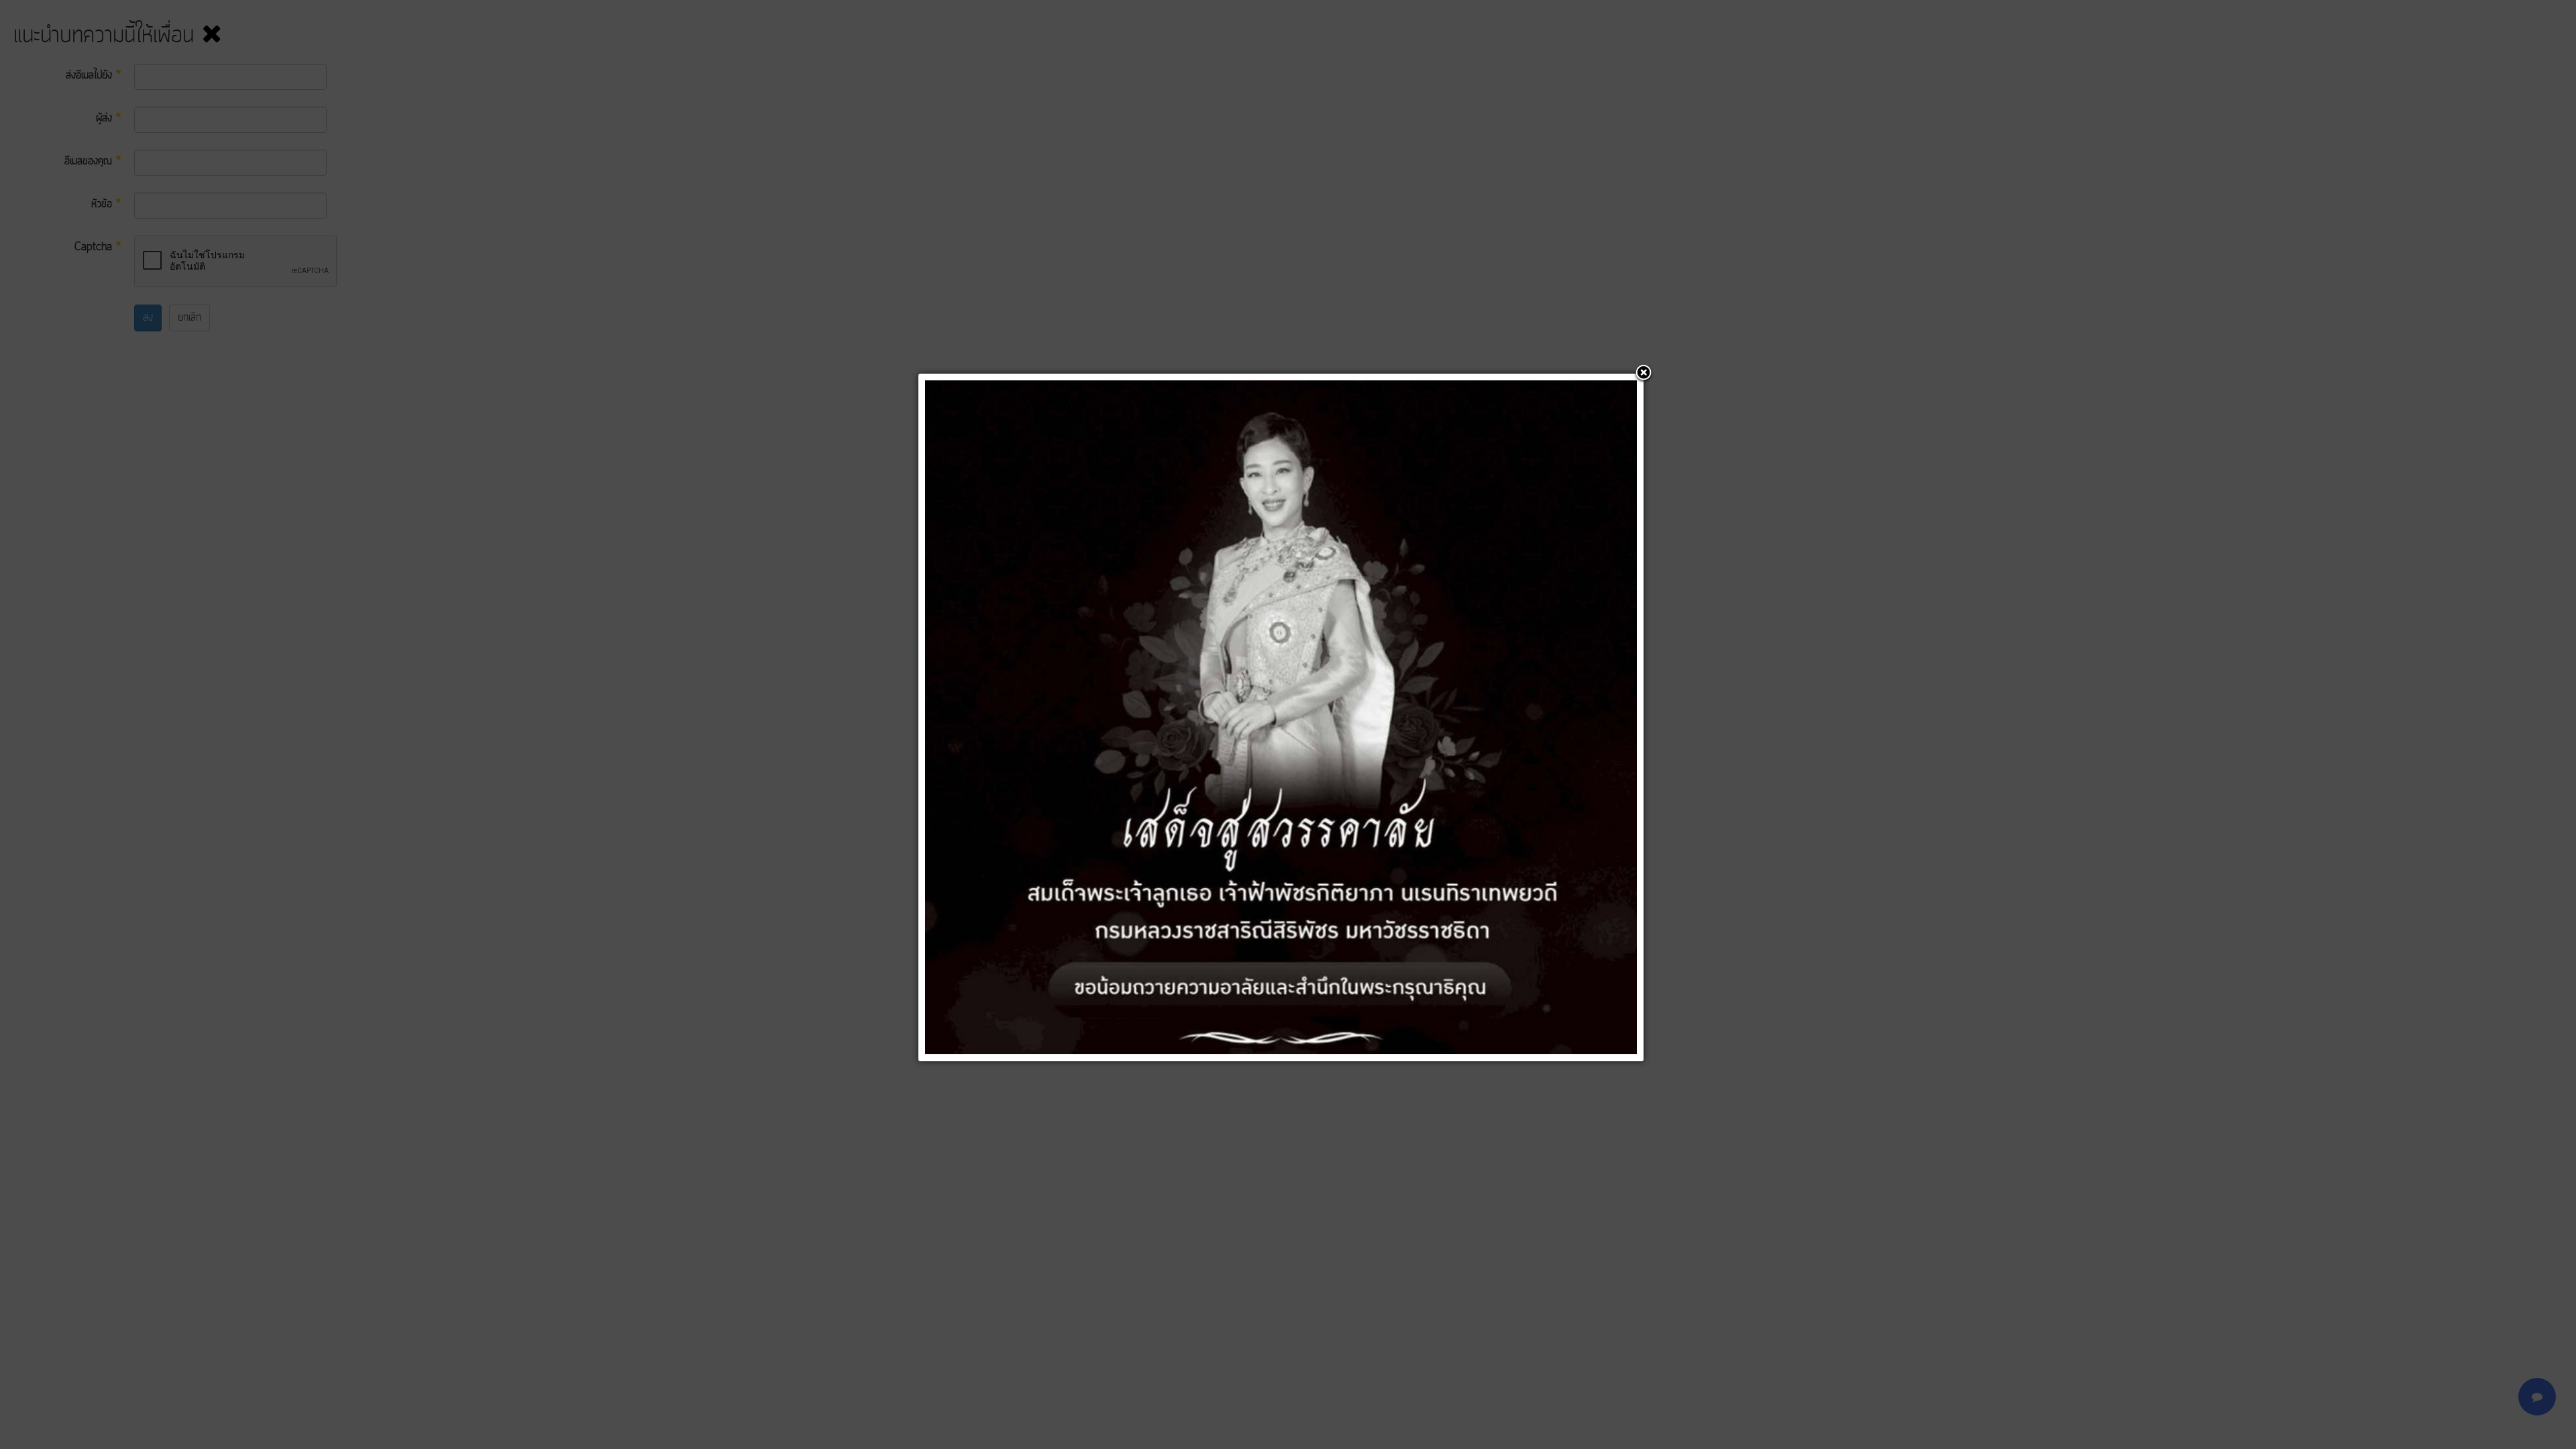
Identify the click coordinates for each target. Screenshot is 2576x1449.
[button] (1644, 374)
